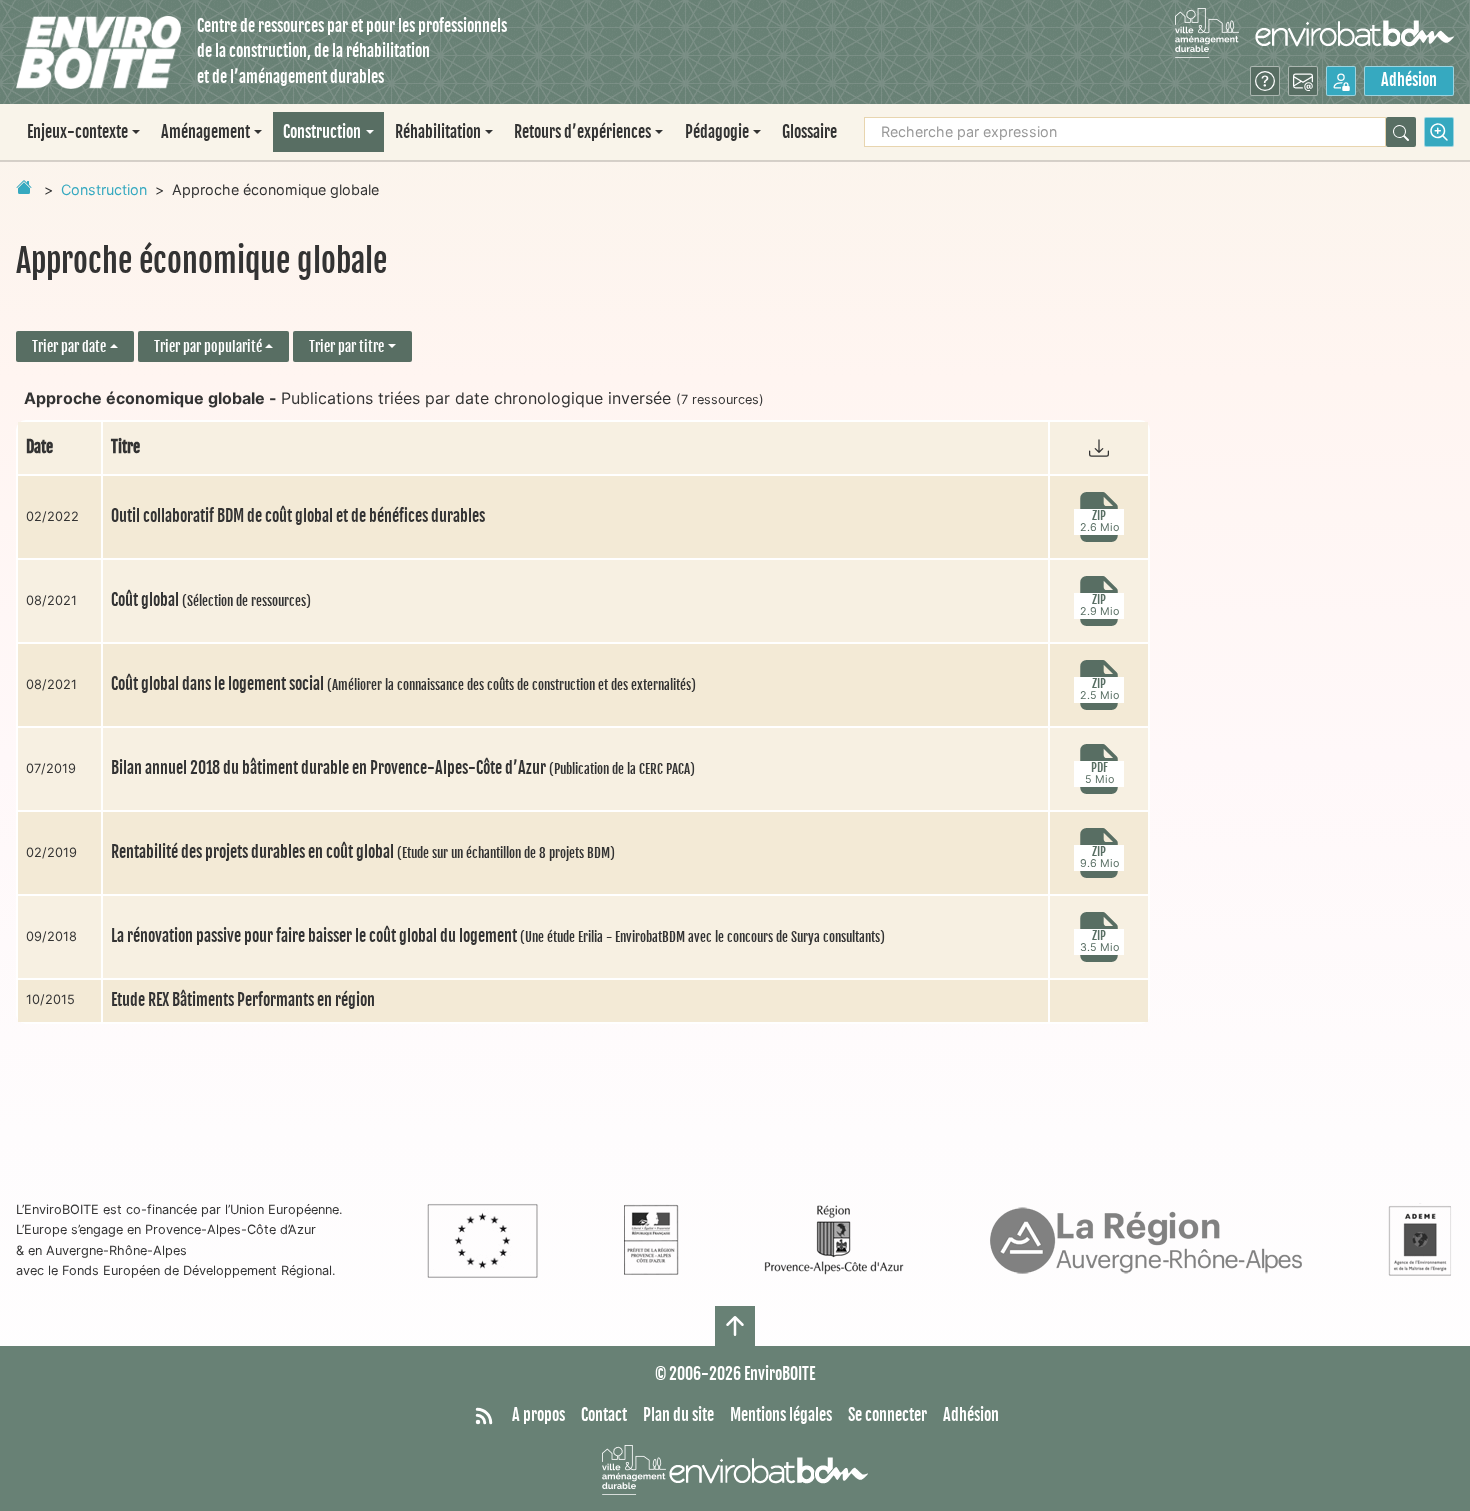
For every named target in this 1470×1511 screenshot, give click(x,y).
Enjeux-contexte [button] (77, 132)
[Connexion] (1341, 81)
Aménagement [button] (205, 132)
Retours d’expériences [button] (582, 132)
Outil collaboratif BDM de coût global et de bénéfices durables (298, 516)
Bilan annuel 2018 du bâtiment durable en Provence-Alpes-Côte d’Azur (403, 768)
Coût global (211, 600)
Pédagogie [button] (717, 132)
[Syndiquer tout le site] (484, 1416)
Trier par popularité (208, 346)
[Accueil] (98, 52)
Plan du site (678, 1415)
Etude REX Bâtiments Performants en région (243, 1000)
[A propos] (1265, 81)
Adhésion (1409, 80)
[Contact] (1303, 81)
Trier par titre (346, 346)
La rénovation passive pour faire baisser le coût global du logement (498, 936)
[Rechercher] (1401, 132)
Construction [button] (322, 132)
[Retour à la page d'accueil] (24, 187)
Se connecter (887, 1415)
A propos (538, 1415)
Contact (604, 1415)
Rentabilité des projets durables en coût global (363, 852)
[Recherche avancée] (1439, 132)
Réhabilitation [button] (438, 132)
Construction (104, 189)
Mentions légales (781, 1415)
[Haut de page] (735, 1326)
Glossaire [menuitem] (809, 132)
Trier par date (69, 346)
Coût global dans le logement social (403, 684)
